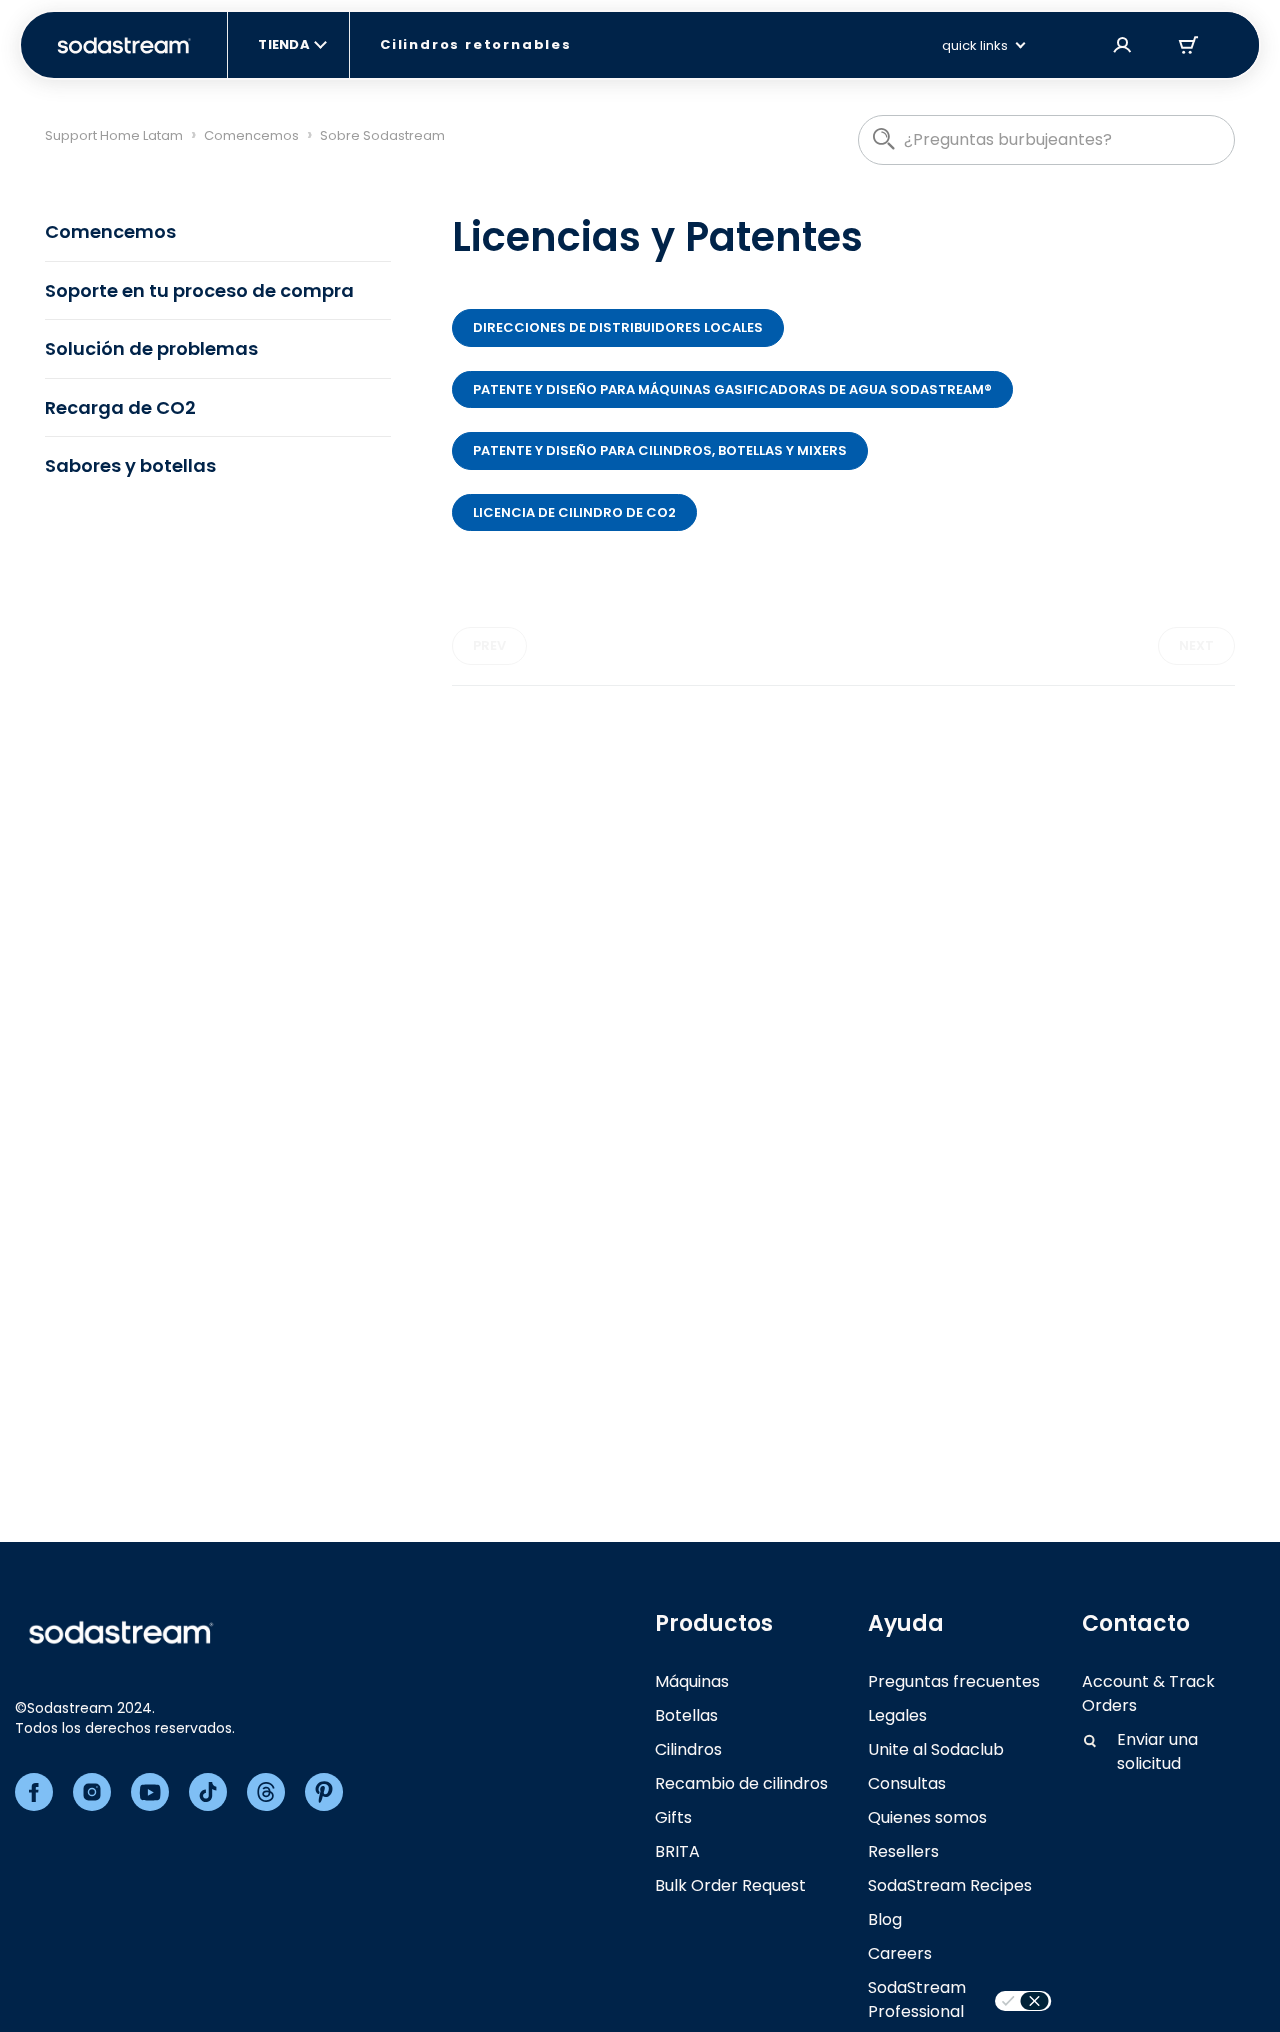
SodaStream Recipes (950, 1885)
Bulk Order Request (730, 1885)
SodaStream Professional (917, 1999)
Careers (900, 1953)
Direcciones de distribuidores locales (618, 327)
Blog (885, 1919)
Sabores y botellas (130, 465)
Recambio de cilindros (741, 1783)
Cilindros (688, 1749)
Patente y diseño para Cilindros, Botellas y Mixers (660, 450)
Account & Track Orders (1148, 1693)
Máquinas (692, 1681)
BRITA (677, 1851)
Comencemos (251, 135)
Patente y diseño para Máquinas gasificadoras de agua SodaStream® (732, 389)
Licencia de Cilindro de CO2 (574, 512)
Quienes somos (927, 1817)
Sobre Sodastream (382, 135)
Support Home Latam (114, 135)
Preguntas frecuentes (954, 1681)
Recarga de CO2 (120, 407)
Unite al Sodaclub (936, 1749)
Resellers (903, 1851)
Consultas (907, 1783)
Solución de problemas (151, 348)
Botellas (686, 1715)
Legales (897, 1715)
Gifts (673, 1817)
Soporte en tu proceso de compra (199, 290)
